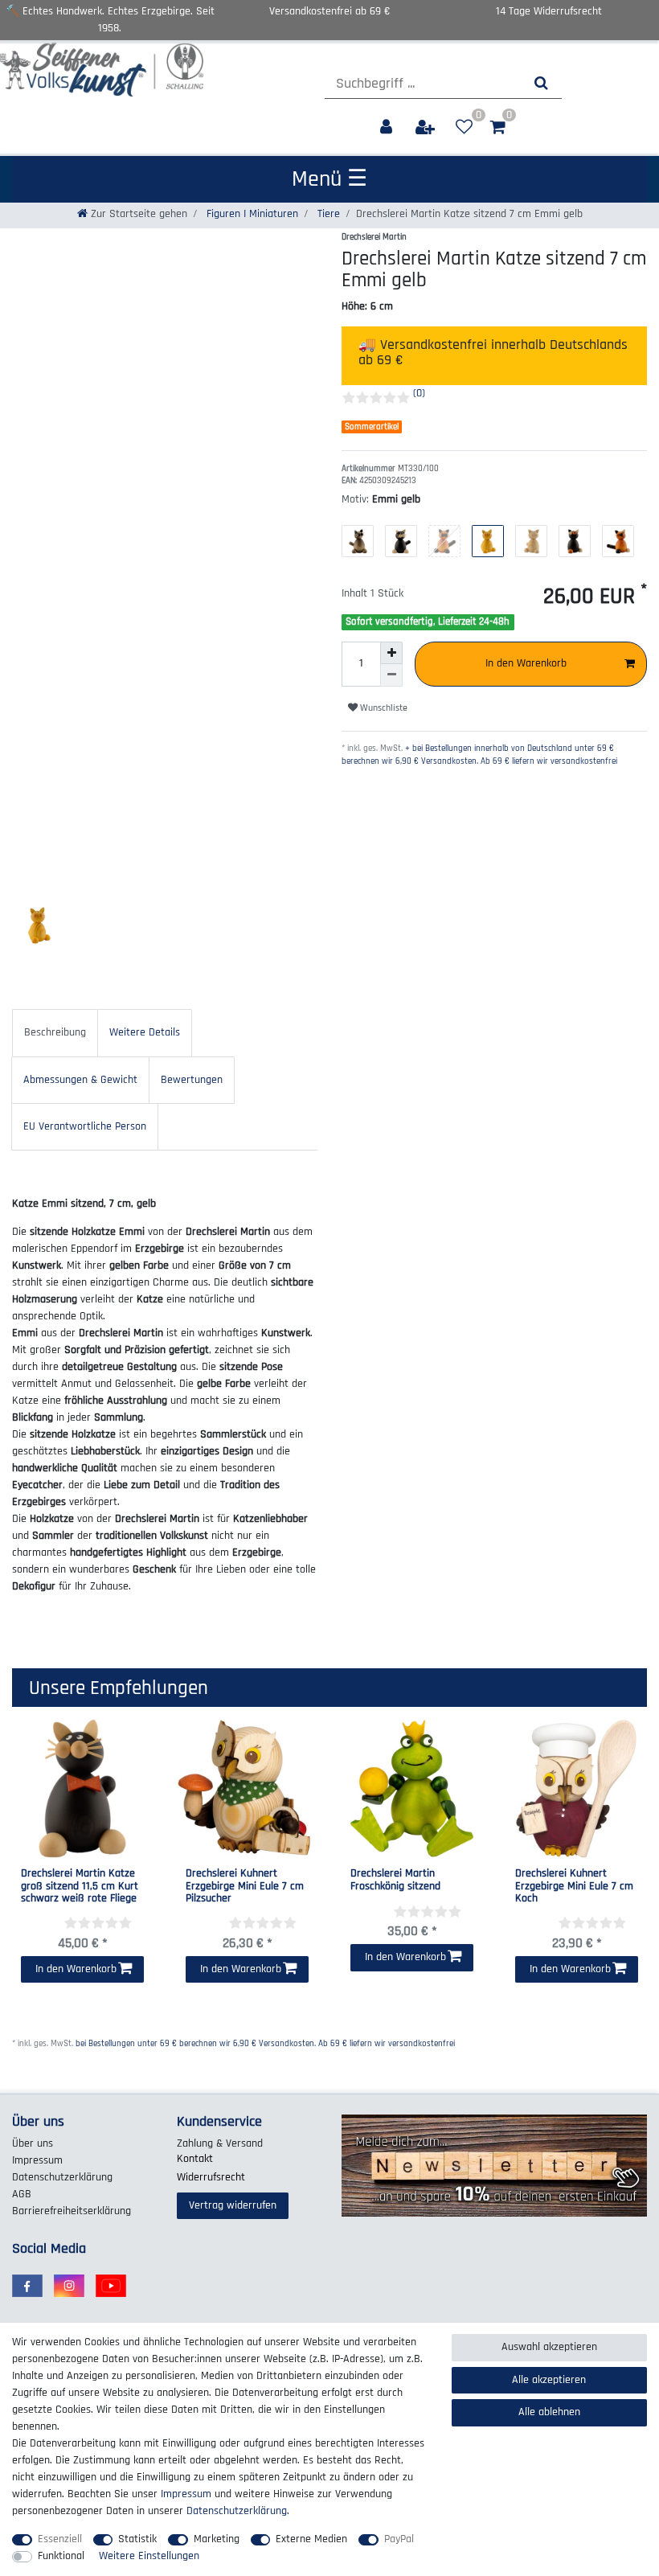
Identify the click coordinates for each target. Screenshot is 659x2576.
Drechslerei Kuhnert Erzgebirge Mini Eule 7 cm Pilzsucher (245, 1886)
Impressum (37, 2160)
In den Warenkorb (526, 663)
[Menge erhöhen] (391, 653)
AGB (22, 2194)
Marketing (217, 2539)
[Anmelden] (388, 127)
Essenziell (60, 2539)
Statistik (137, 2539)
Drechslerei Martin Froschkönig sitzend (395, 1880)
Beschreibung (55, 1032)
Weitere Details (145, 1032)
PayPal (399, 2539)
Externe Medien (311, 2539)
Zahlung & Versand (220, 2143)
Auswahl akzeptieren (549, 2347)
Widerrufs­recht (211, 2177)
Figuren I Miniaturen (251, 214)
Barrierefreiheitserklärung (72, 2211)
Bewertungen (192, 1080)
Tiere (327, 214)
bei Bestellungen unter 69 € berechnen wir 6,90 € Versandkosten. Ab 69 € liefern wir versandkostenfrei (265, 2044)
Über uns (33, 2143)
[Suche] (541, 83)
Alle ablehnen (549, 2412)
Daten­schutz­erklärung (62, 2177)
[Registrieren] (427, 127)
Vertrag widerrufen (233, 2205)
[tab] (55, 1033)
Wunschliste (383, 708)
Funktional (61, 2556)
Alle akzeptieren (549, 2380)
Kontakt (195, 2159)
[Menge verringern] (391, 675)
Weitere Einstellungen (149, 2556)
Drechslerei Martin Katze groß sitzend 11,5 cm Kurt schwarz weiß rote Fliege (80, 1886)
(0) (419, 393)
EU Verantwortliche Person (85, 1126)
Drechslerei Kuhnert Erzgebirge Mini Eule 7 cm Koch (574, 1886)
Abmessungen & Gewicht (80, 1080)
